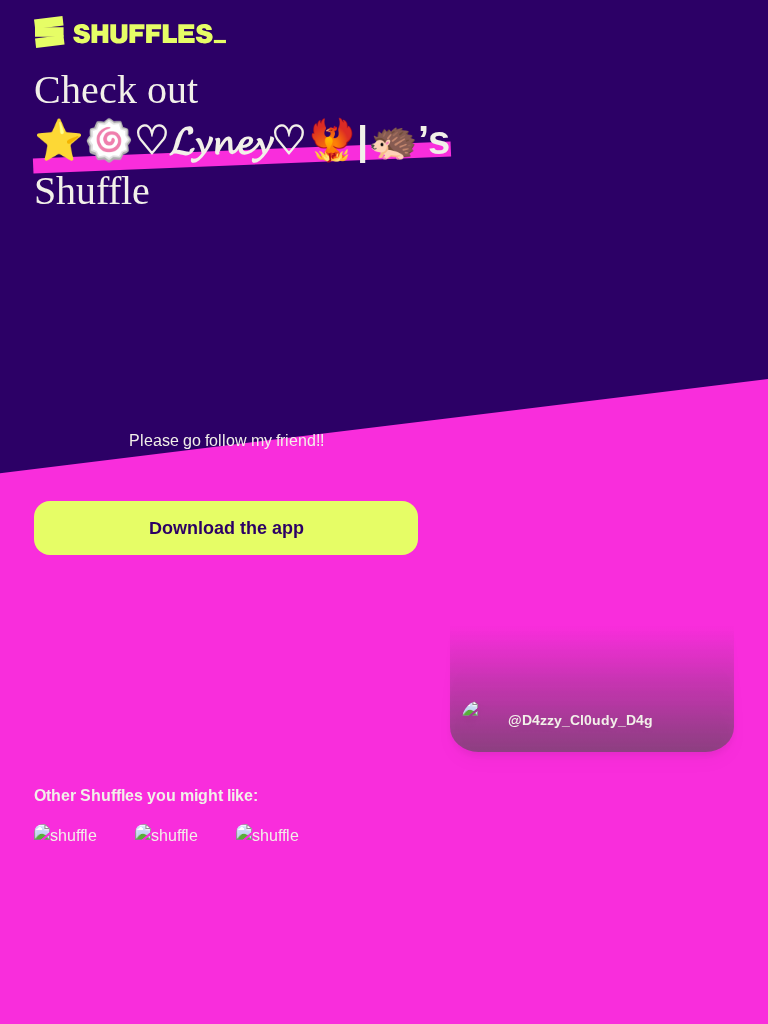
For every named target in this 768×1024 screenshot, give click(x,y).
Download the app (226, 528)
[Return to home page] (130, 32)
